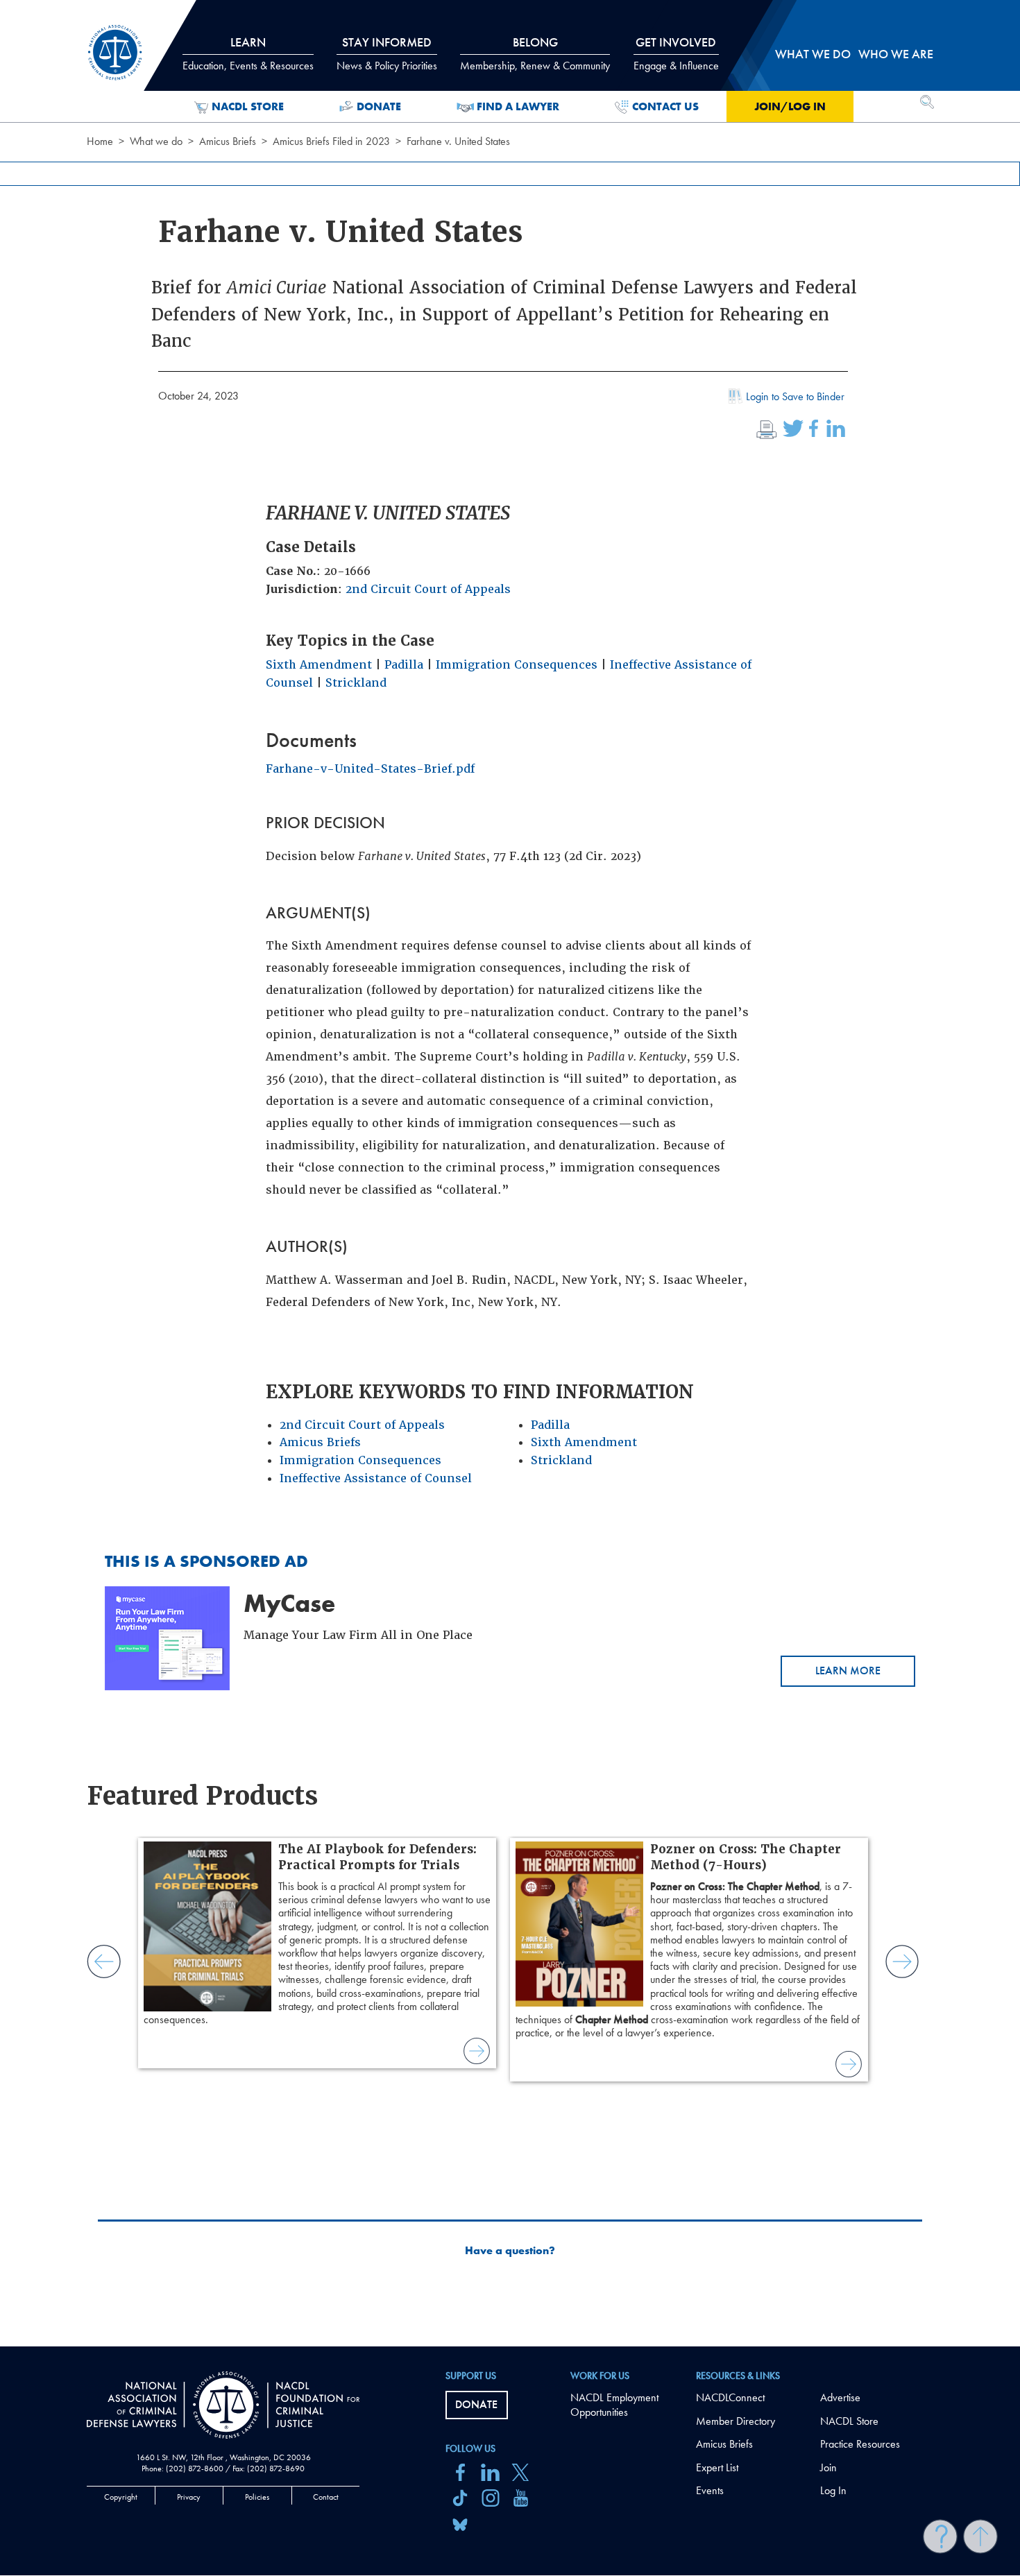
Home (100, 141)
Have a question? (510, 2251)
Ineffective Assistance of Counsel (376, 1478)
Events (710, 2490)
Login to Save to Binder (795, 396)
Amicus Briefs (228, 141)
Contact (326, 2497)
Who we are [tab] (896, 54)
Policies (257, 2497)
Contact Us (665, 106)
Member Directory (736, 2421)
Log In (833, 2490)
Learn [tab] (248, 53)
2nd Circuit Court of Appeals (428, 589)
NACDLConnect (730, 2397)
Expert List (717, 2467)
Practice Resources (860, 2444)
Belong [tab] (535, 53)
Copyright (121, 2497)
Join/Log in (790, 106)
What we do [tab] (813, 54)
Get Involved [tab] (676, 53)
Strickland (356, 683)
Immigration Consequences (517, 665)
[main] (510, 1173)
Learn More (848, 1671)
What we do (156, 141)
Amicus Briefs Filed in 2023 (331, 141)
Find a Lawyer (518, 106)
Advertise (840, 2397)
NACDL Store (248, 106)
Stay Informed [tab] (387, 53)
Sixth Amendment (319, 665)
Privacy (189, 2497)
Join (828, 2467)
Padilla (404, 665)
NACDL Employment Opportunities (614, 2405)
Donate (379, 106)
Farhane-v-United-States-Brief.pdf (370, 769)
